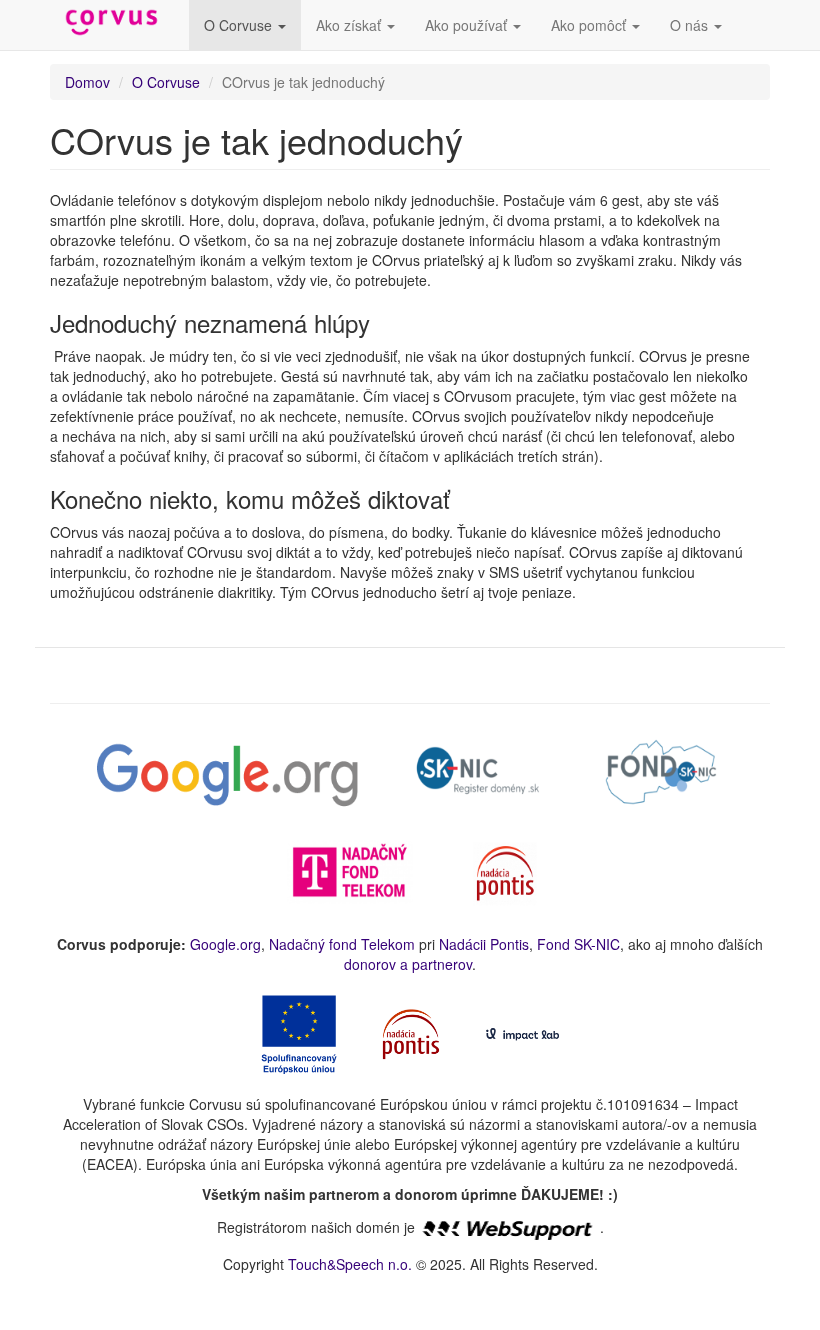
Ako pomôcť (590, 25)
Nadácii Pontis (484, 944)
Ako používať (468, 25)
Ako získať (350, 25)
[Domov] (119, 23)
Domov (87, 82)
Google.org (225, 944)
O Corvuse (240, 25)
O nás (691, 25)
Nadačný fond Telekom (342, 944)
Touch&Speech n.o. (350, 1264)
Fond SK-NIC (578, 944)
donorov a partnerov (408, 964)
